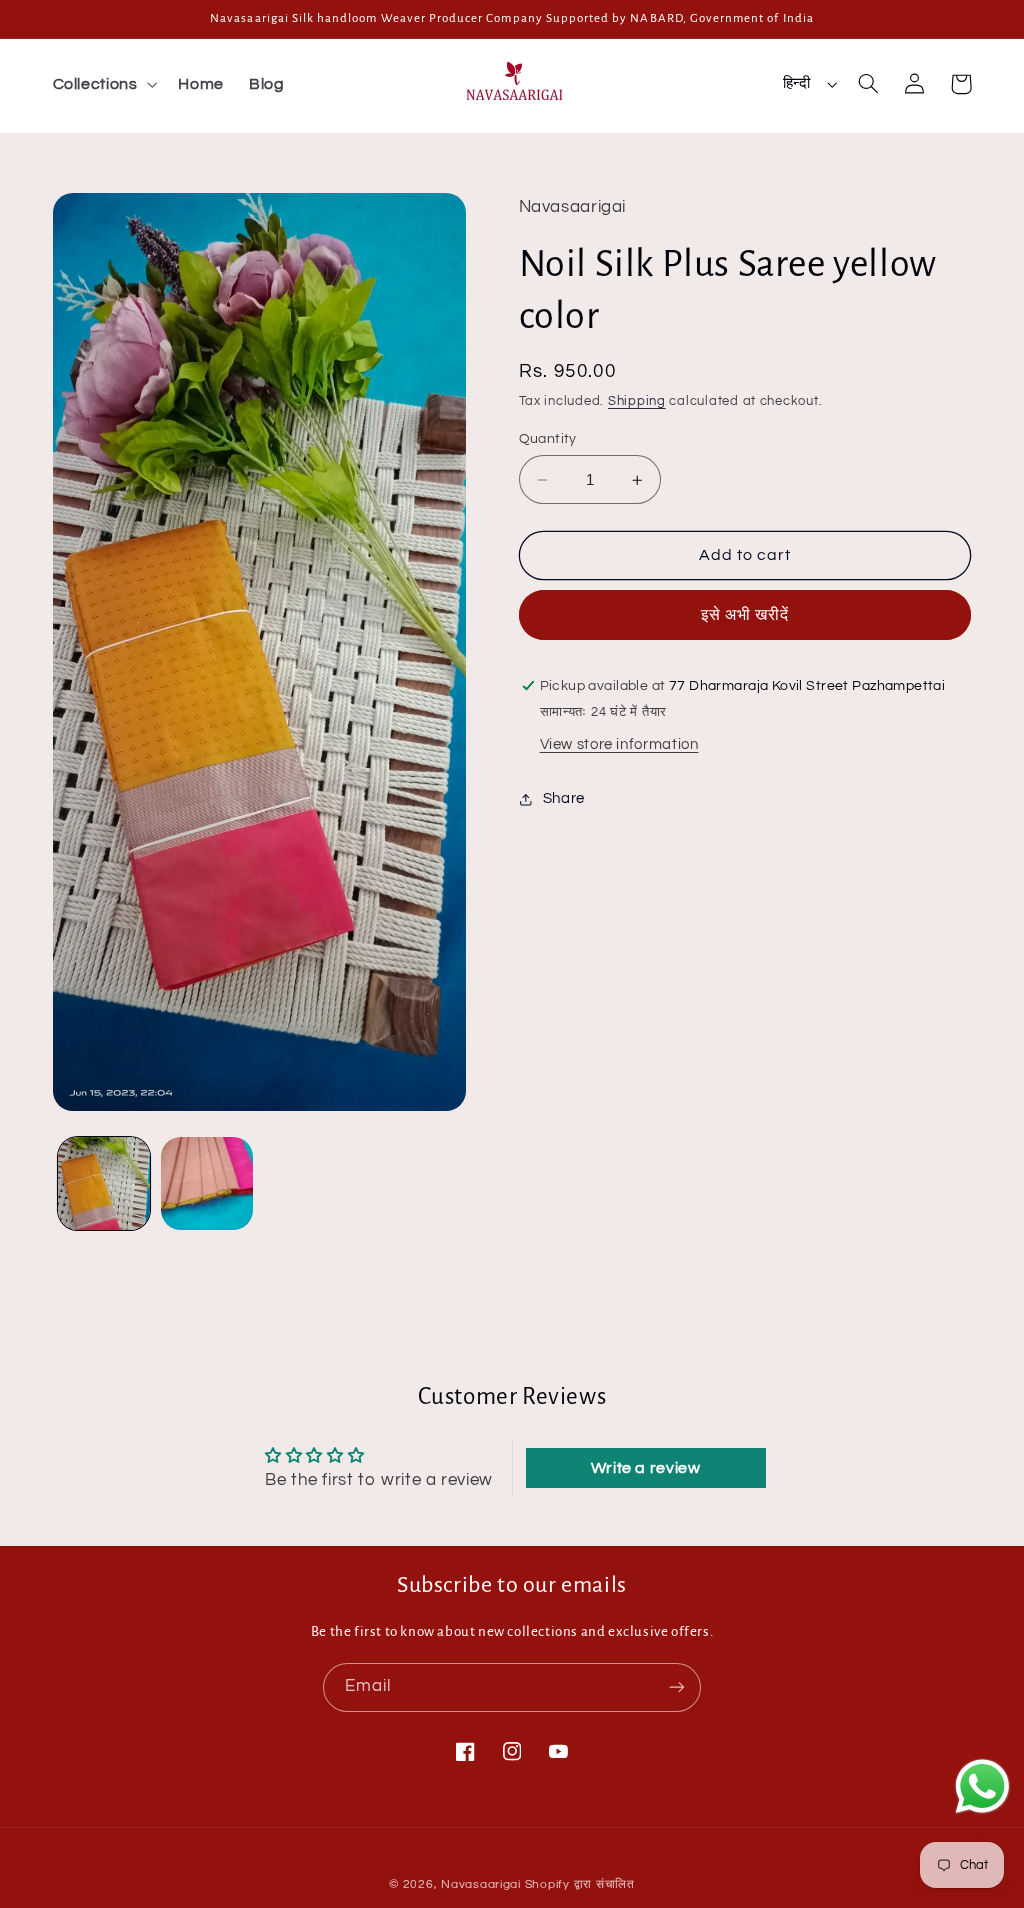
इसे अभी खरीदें (745, 615)
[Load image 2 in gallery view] (207, 1183)
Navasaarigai (481, 1884)
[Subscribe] (677, 1687)
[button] (103, 83)
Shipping (637, 401)
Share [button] (564, 798)
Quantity (548, 439)
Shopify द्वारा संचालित (580, 1884)
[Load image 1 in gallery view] (104, 1183)
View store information (619, 744)
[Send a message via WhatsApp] (982, 1786)
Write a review (646, 1468)
